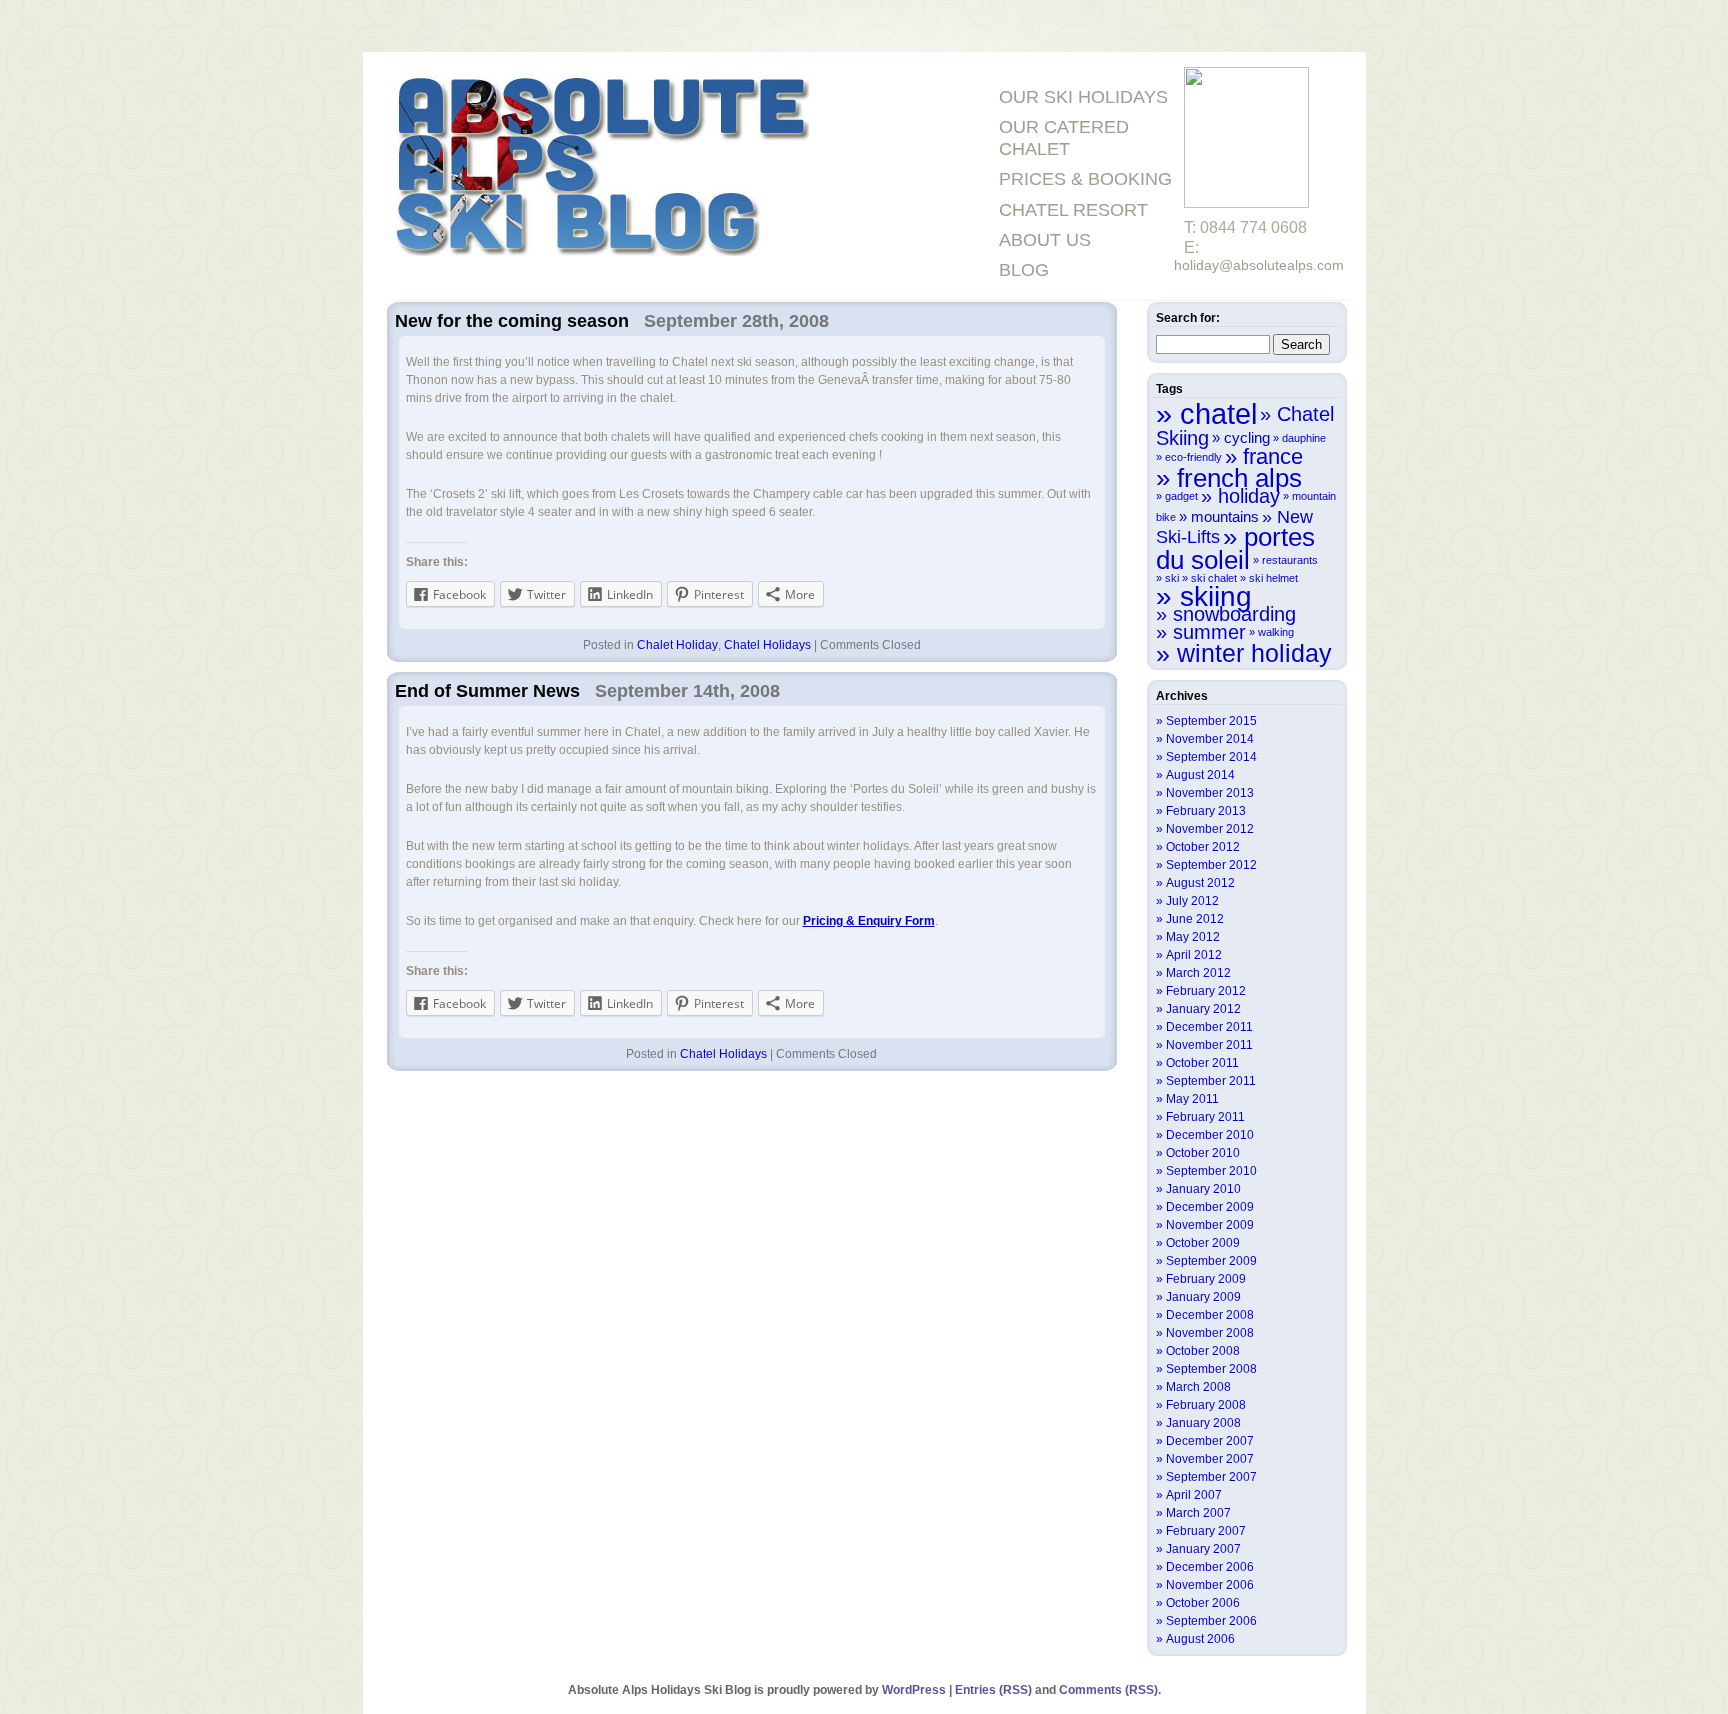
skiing (1216, 596)
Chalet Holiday (677, 645)
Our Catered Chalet (1064, 138)
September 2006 (1211, 1621)
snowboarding (1234, 614)
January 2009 (1203, 1297)
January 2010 (1203, 1189)
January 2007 (1203, 1549)
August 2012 (1200, 883)
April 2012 (1194, 955)
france (1273, 456)
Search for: (1188, 318)
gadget (1181, 496)
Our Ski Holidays (1083, 97)
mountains (1225, 516)
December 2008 (1210, 1315)
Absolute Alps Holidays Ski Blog (599, 168)
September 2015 (1211, 721)
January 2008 (1203, 1423)
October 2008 (1203, 1351)
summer (1209, 632)
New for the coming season (512, 321)
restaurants (1290, 560)
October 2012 (1203, 847)
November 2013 (1210, 793)
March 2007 (1198, 1513)
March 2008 (1198, 1387)
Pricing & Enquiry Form (869, 921)
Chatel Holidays (767, 645)
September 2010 (1211, 1171)
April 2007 (1194, 1495)
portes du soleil (1235, 548)
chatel (1218, 413)
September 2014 (1211, 757)
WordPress (914, 1690)
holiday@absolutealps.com (1259, 265)
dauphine (1304, 438)
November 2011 (1209, 1045)
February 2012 (1206, 991)
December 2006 (1210, 1567)
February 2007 (1206, 1531)
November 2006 (1210, 1585)
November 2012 (1210, 829)
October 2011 (1202, 1063)
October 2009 (1203, 1243)
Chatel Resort (1073, 210)
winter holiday (1254, 653)
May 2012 (1193, 937)
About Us (1045, 240)
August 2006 (1200, 1639)
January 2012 (1203, 1009)
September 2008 (1211, 1369)
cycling (1247, 437)
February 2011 (1205, 1117)
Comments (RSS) (1108, 1690)
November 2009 (1210, 1225)
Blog (1024, 270)
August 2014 (1200, 775)
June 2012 (1195, 919)
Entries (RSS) (993, 1690)
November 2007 (1210, 1459)
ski (1172, 578)
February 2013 (1206, 811)
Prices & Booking (1085, 179)
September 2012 (1211, 865)
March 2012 (1198, 973)
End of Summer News (487, 691)
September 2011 (1211, 1081)
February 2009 (1206, 1279)
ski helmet (1273, 578)
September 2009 (1211, 1261)
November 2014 (1210, 739)
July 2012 (1192, 901)
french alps (1239, 478)
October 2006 (1203, 1603)
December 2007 (1210, 1441)
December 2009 (1210, 1207)
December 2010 (1210, 1135)
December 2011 (1209, 1027)
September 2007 (1211, 1477)
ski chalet (1214, 578)
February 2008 (1206, 1405)
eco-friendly (1193, 457)
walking (1276, 632)
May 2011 (1192, 1099)
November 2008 (1210, 1333)
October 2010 (1203, 1153)
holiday (1249, 496)
